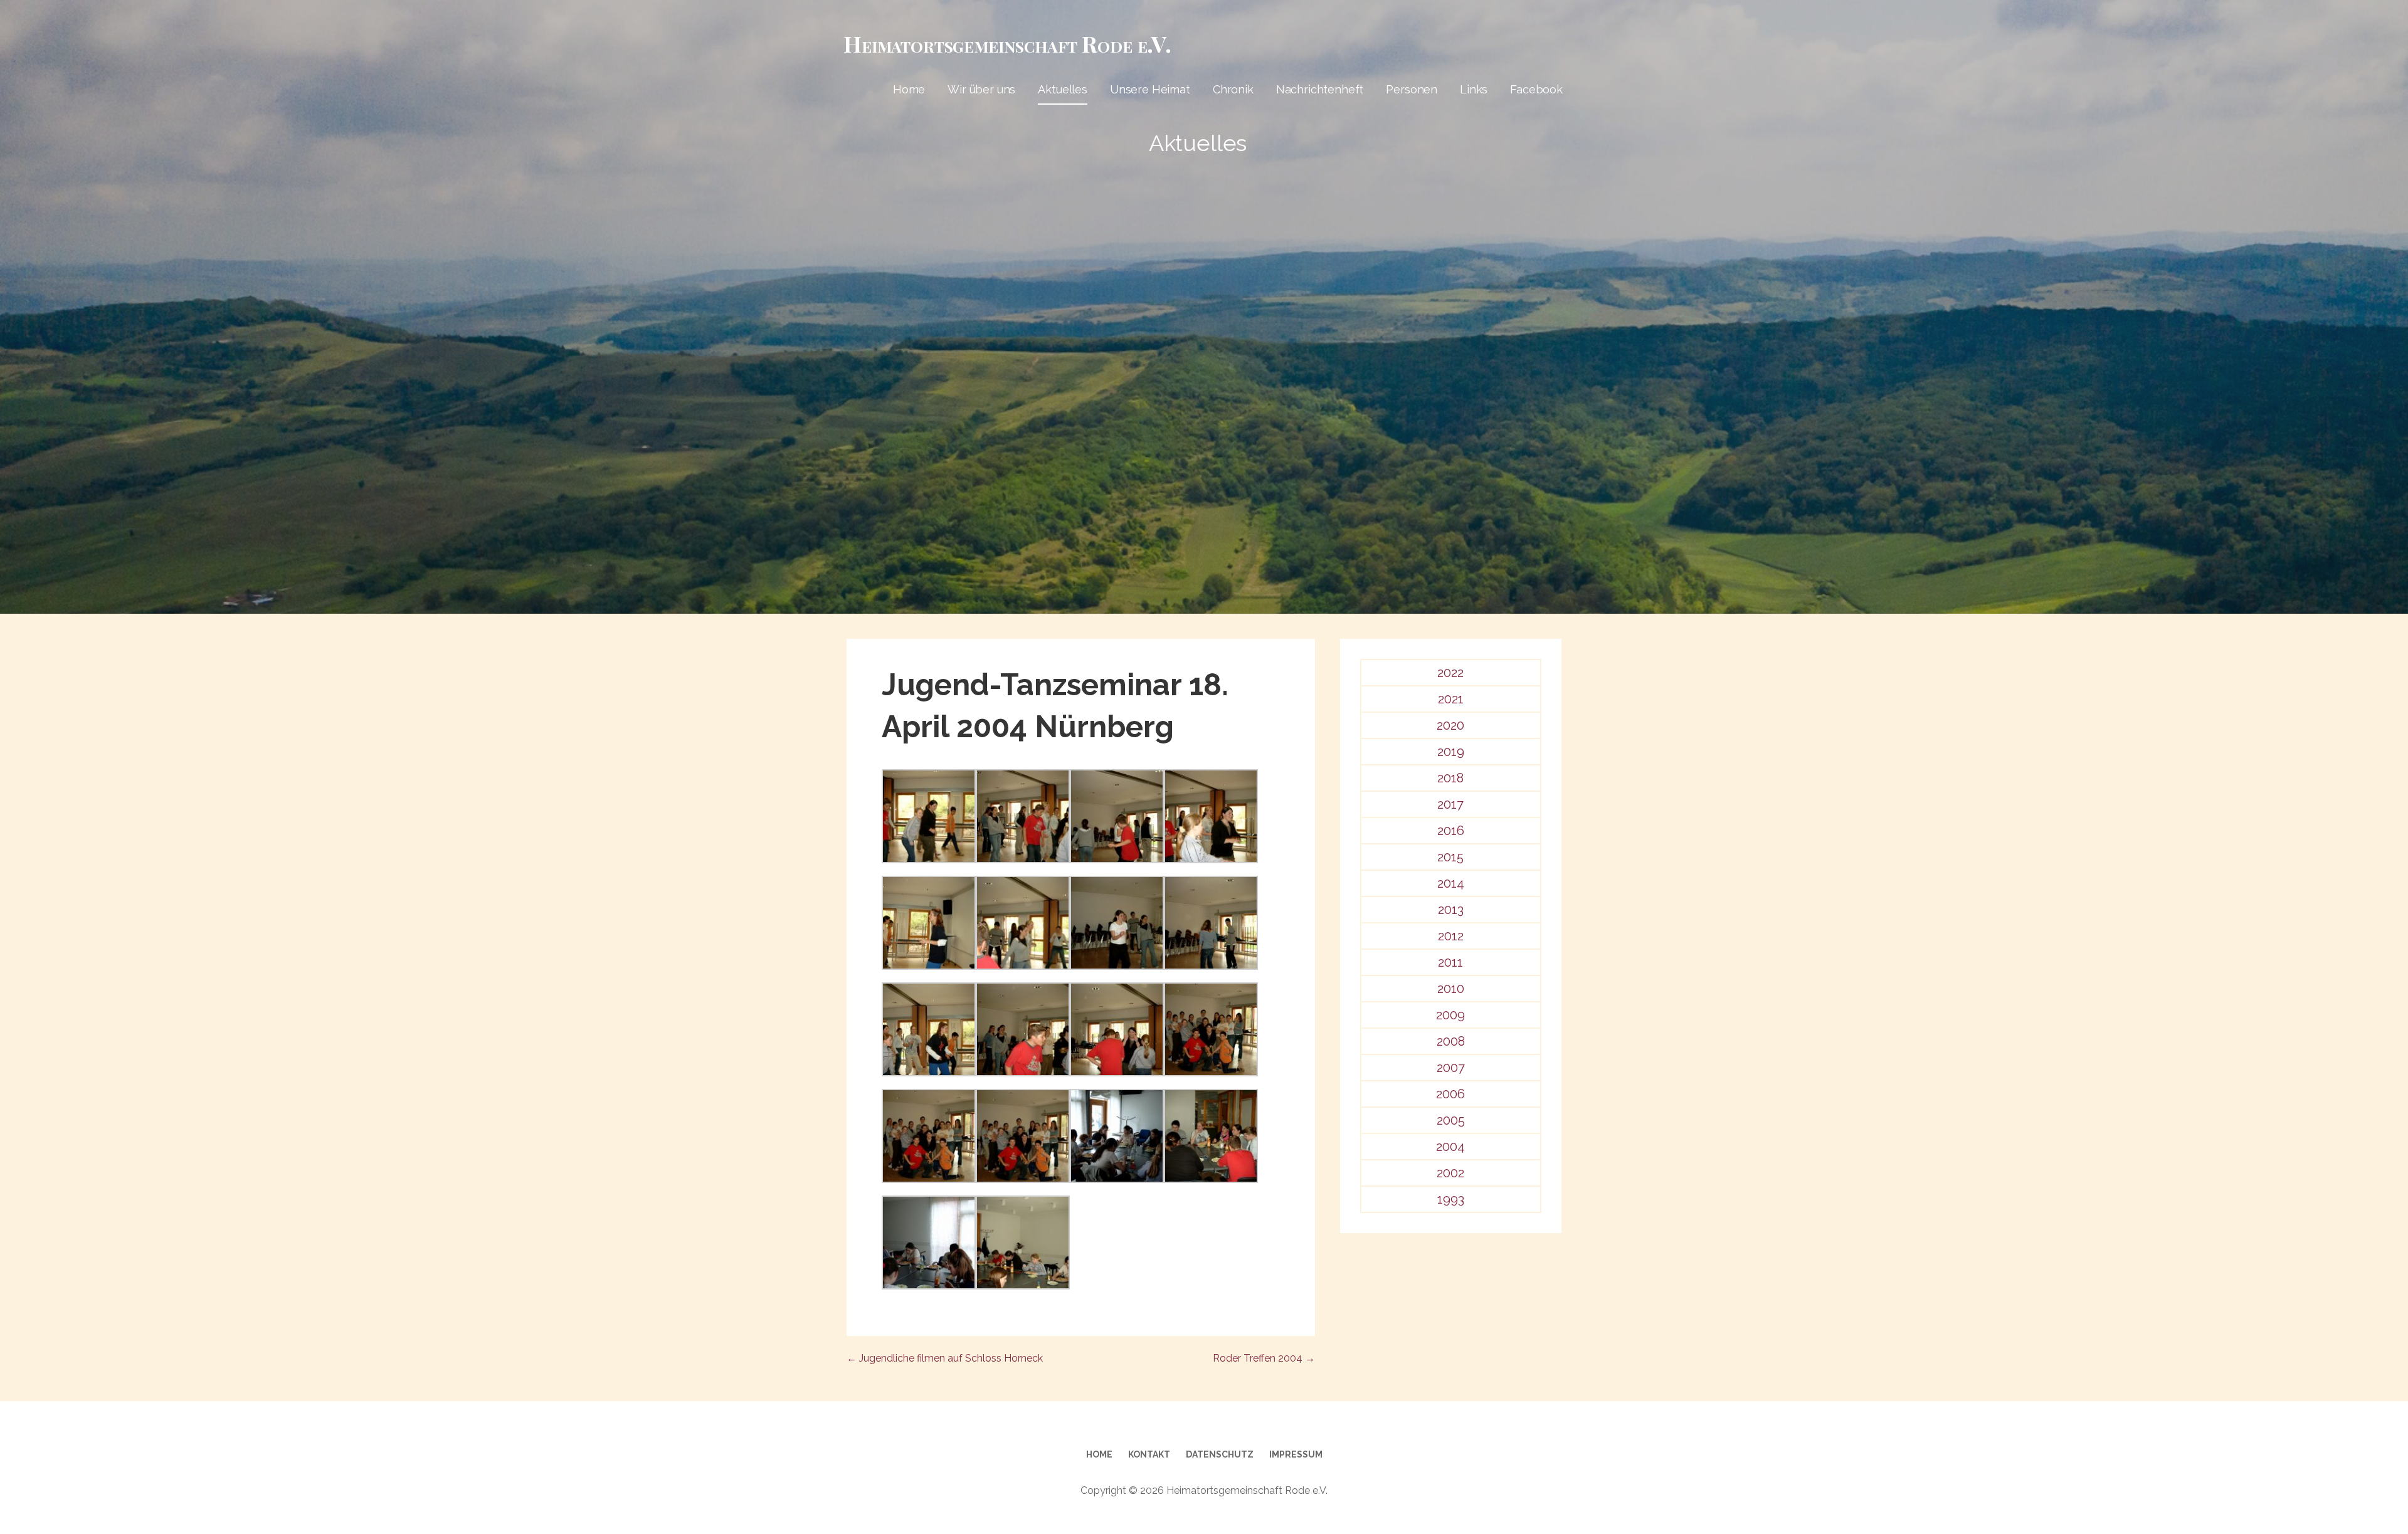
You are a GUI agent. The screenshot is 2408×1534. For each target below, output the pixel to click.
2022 (1450, 673)
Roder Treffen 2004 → (1264, 1358)
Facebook (1536, 89)
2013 (1451, 910)
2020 (1450, 725)
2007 (1451, 1068)
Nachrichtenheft (1320, 89)
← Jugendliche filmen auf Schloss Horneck (945, 1358)
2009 (1450, 1015)
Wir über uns (981, 89)
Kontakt (1149, 1454)
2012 (1451, 936)
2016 (1451, 831)
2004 (1450, 1147)
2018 (1450, 778)
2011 (1450, 962)
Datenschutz (1220, 1454)
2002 (1450, 1173)
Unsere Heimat (1150, 89)
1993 (1451, 1199)
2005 (1451, 1120)
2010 (1451, 989)
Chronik (1233, 89)
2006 (1450, 1094)
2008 (1451, 1041)
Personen (1412, 89)
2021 (1451, 699)
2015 (1450, 857)
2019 (1451, 752)
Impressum (1296, 1454)
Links (1474, 89)
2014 (1451, 883)
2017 (1450, 804)
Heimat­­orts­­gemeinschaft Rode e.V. (1007, 43)
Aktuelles (1063, 89)
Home (909, 89)
